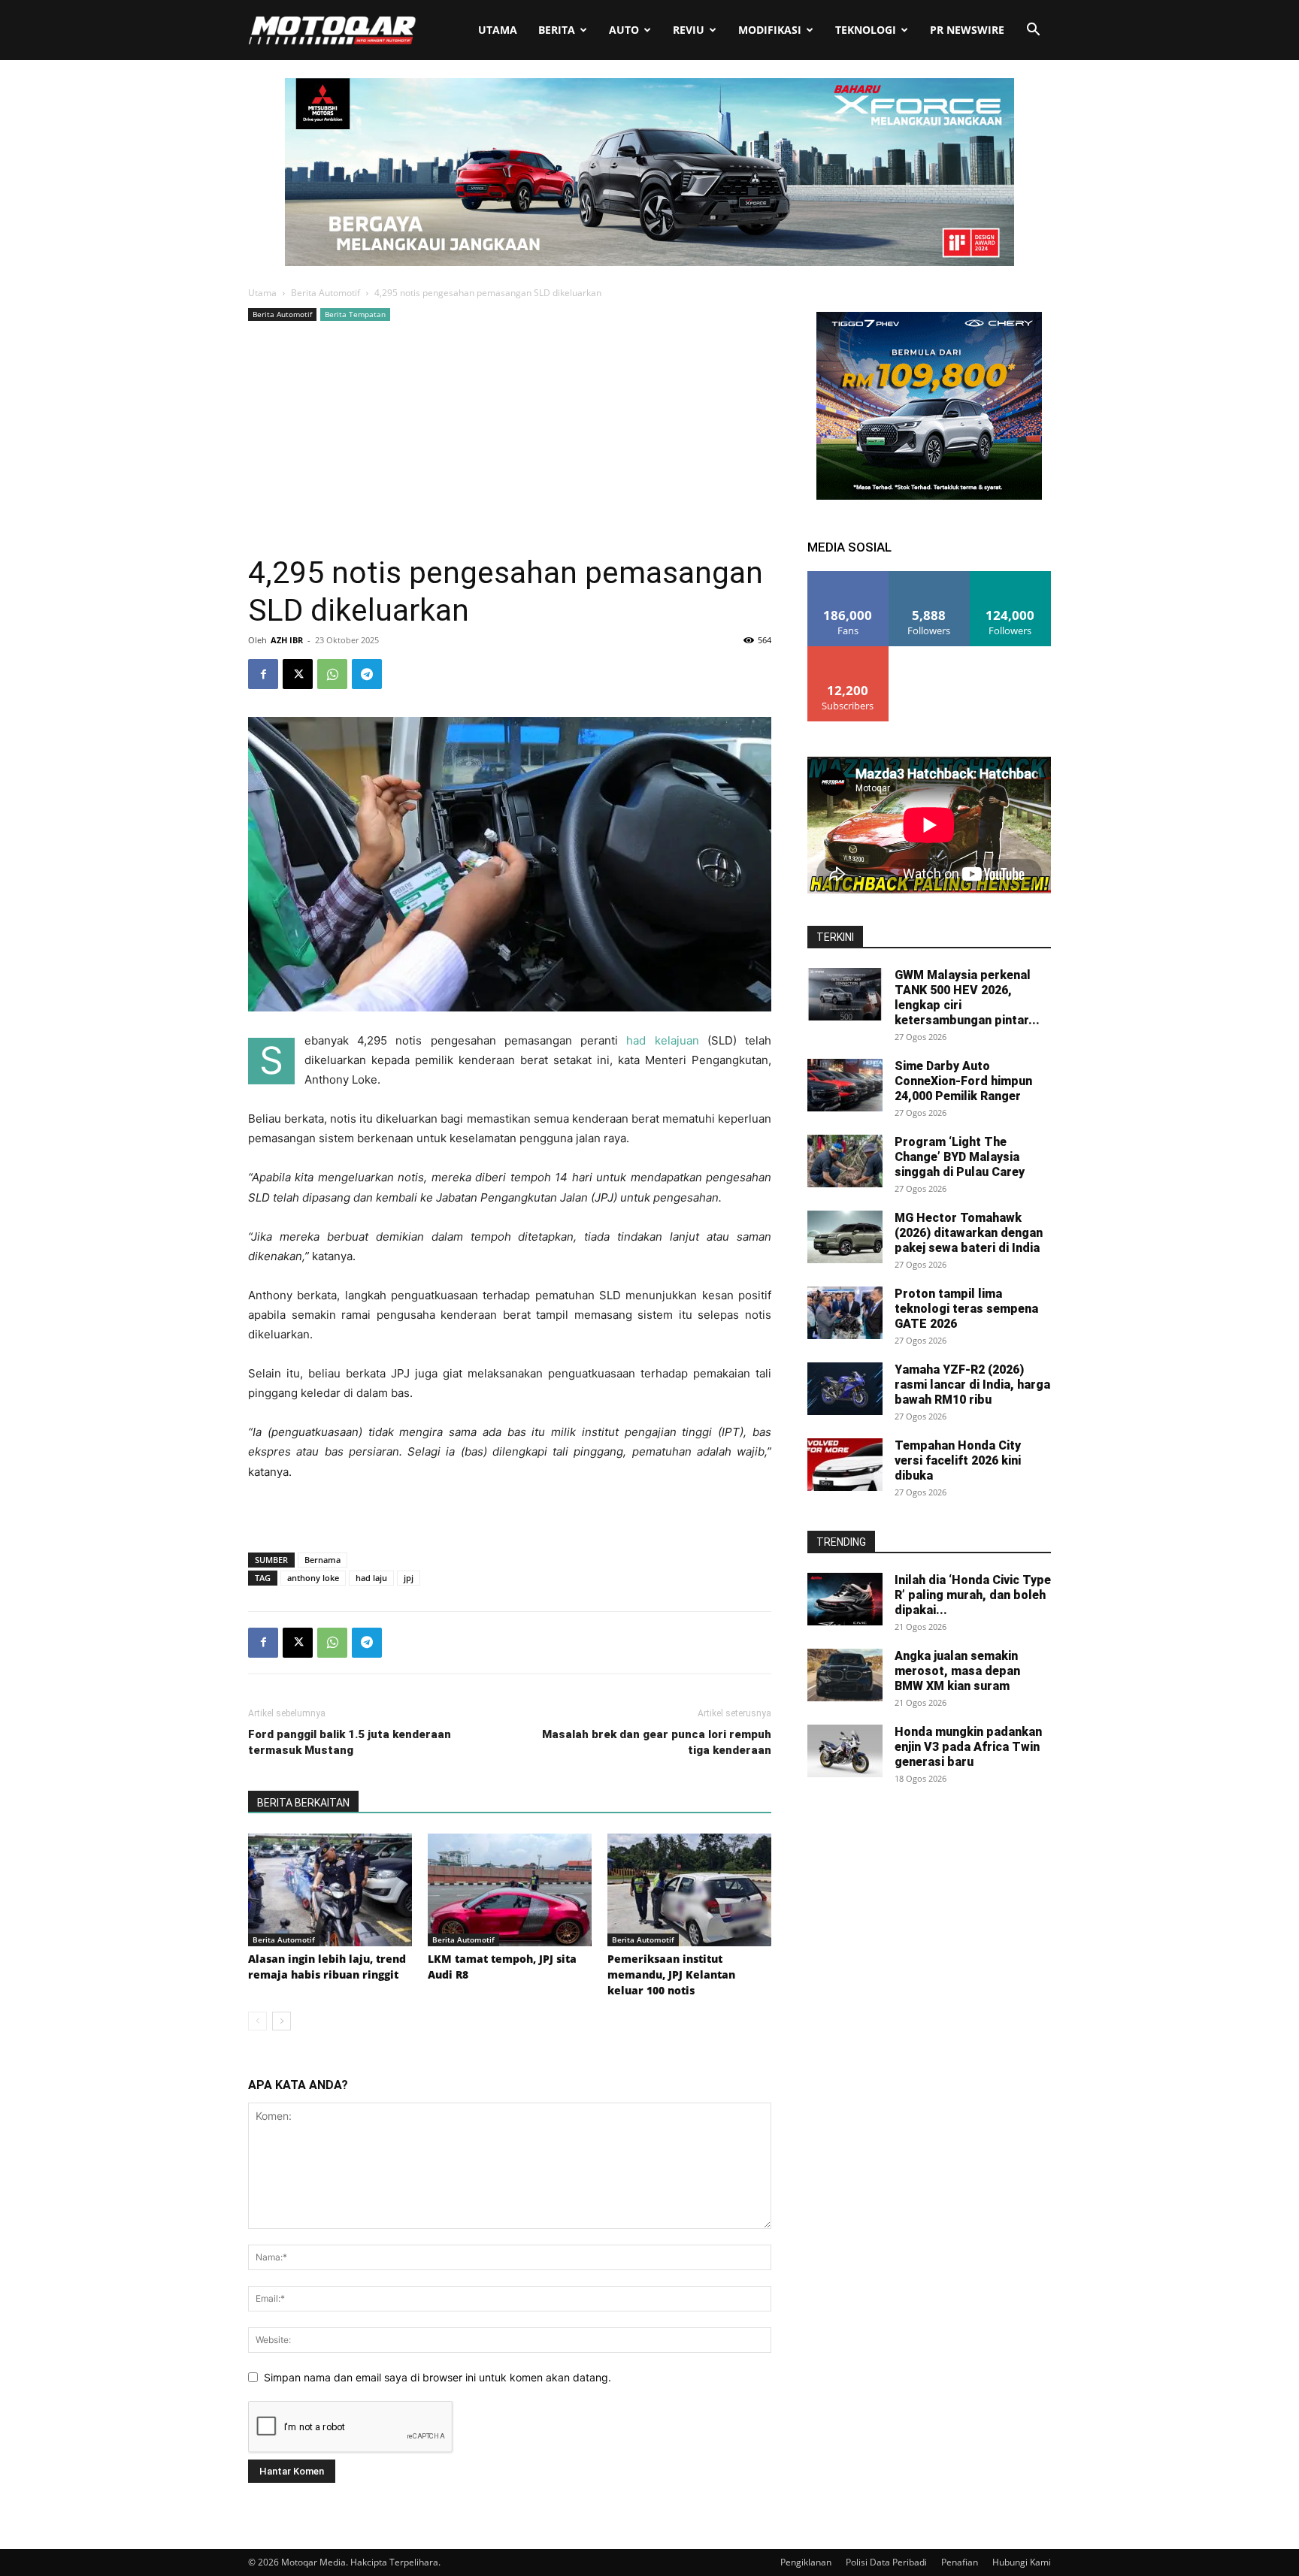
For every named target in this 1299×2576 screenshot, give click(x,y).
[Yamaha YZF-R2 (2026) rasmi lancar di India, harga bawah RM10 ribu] (845, 1389)
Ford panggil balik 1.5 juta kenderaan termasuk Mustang (350, 1742)
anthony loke (313, 1578)
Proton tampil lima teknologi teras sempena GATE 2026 (966, 1309)
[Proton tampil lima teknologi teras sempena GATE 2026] (845, 1313)
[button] (1033, 31)
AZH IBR (287, 640)
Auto (624, 30)
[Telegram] (367, 674)
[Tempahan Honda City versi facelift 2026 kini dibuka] (845, 1465)
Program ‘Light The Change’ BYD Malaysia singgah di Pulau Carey (960, 1157)
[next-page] (282, 2021)
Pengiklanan (806, 2562)
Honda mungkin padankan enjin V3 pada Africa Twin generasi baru (968, 1747)
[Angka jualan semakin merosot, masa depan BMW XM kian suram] (845, 1675)
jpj (409, 1578)
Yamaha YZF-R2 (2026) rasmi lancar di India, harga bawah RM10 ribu (972, 1385)
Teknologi (866, 30)
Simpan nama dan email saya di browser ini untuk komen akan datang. (438, 2377)
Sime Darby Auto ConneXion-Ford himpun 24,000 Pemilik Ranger (963, 1081)
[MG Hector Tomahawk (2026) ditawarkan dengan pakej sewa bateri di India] (845, 1237)
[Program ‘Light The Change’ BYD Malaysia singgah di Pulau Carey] (845, 1161)
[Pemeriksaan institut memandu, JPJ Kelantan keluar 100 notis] (689, 1890)
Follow (930, 577)
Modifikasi (770, 30)
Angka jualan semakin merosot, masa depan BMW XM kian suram (957, 1671)
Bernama (322, 1560)
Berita (557, 30)
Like (848, 577)
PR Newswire (967, 30)
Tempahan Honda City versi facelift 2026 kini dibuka (958, 1460)
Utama (498, 30)
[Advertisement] (510, 437)
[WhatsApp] (332, 674)
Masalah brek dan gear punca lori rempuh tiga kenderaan (657, 1742)
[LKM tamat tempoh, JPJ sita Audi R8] (510, 1890)
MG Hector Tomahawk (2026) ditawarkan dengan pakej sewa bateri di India (969, 1233)
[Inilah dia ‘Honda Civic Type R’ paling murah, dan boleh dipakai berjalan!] (845, 1599)
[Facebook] (263, 674)
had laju (371, 1578)
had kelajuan (662, 1040)
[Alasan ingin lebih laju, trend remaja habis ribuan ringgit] (330, 1890)
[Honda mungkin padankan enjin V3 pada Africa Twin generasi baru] (845, 1751)
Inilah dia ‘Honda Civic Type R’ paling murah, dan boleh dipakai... (973, 1595)
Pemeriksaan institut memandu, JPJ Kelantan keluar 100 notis (671, 1974)
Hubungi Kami (1022, 2562)
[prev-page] (257, 2021)
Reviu (689, 30)
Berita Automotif (326, 293)
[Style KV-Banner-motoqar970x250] (649, 262)
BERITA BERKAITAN (303, 1803)
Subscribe (848, 652)
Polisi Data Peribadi (886, 2562)
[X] (298, 674)
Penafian (960, 2562)
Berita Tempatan (355, 314)
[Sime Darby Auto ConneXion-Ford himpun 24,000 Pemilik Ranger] (845, 1085)
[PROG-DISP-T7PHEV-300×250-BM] (929, 496)
